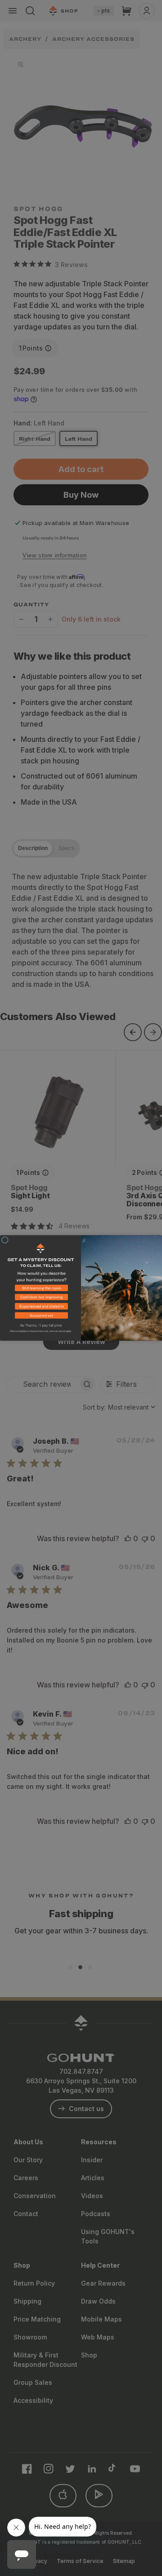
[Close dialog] (5, 1240)
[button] (40, 1290)
